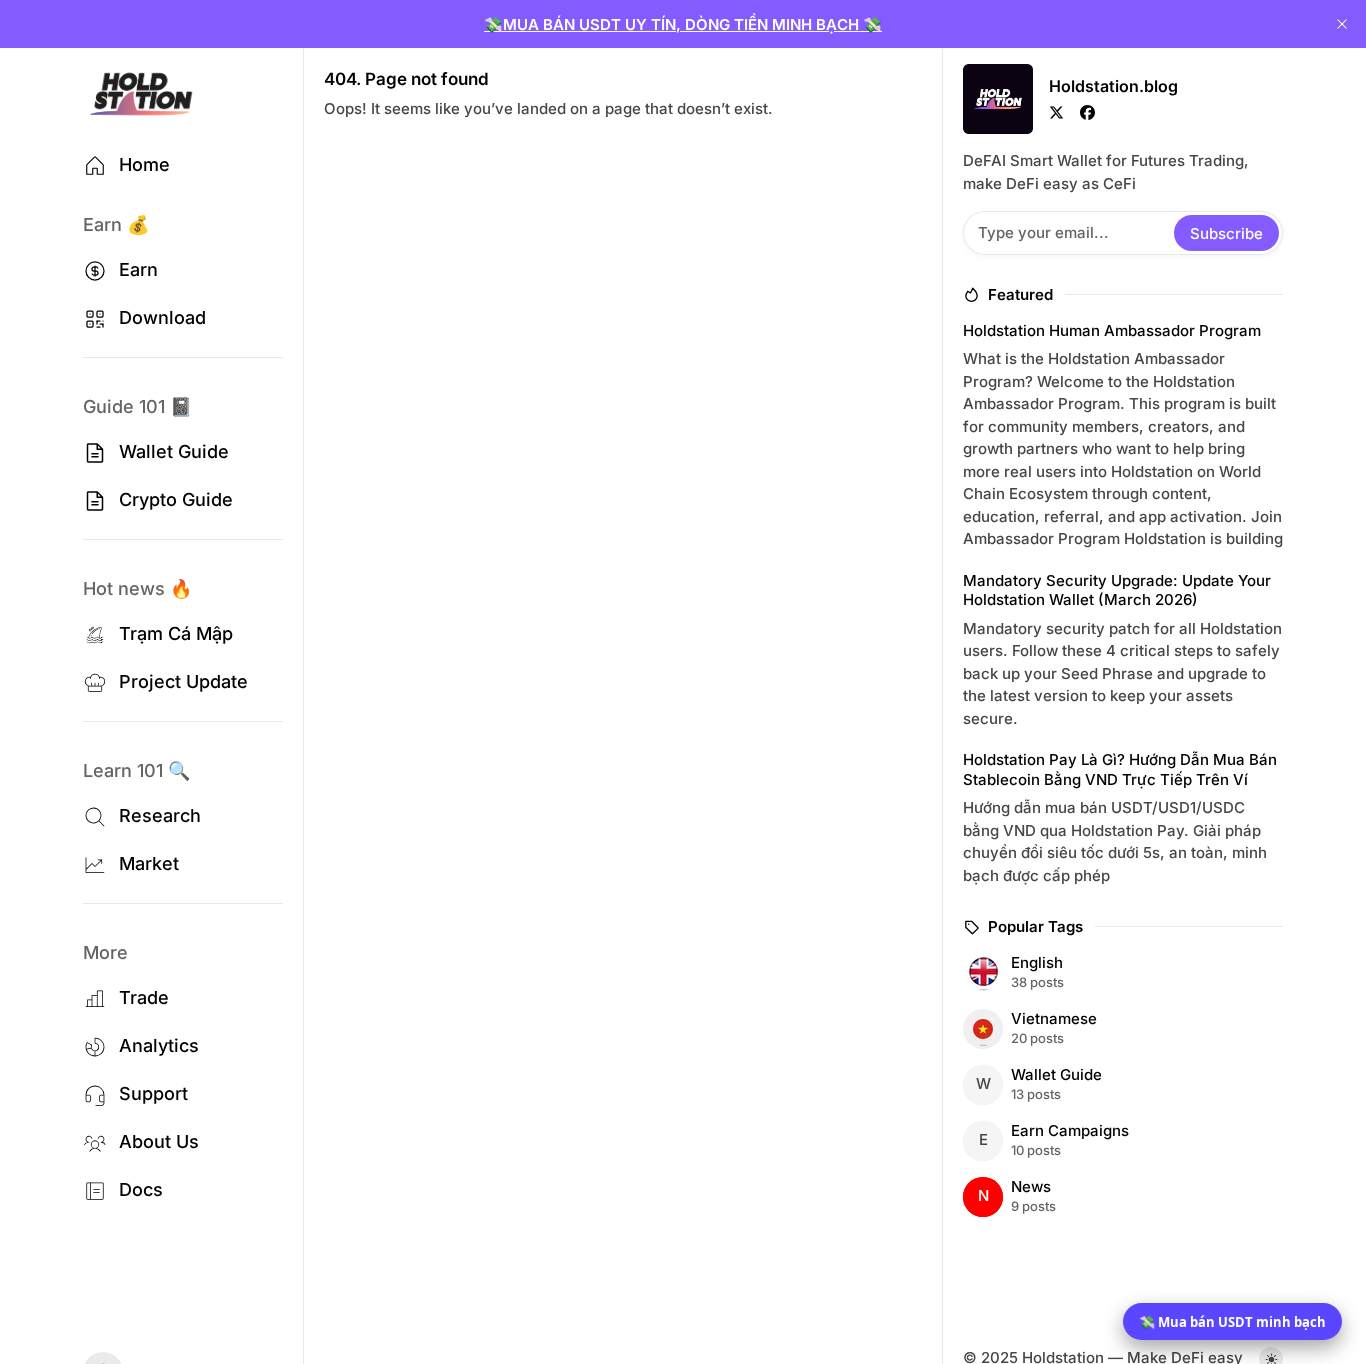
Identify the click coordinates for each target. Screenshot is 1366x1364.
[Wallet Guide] (1120, 1085)
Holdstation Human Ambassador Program (1112, 330)
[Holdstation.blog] (141, 94)
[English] (1120, 973)
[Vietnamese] (1120, 1029)
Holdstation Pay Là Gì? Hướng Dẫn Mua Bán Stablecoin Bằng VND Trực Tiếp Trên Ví (1120, 769)
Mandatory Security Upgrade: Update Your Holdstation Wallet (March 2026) (1117, 590)
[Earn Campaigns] (1120, 1141)
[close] (1342, 24)
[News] (1120, 1197)
